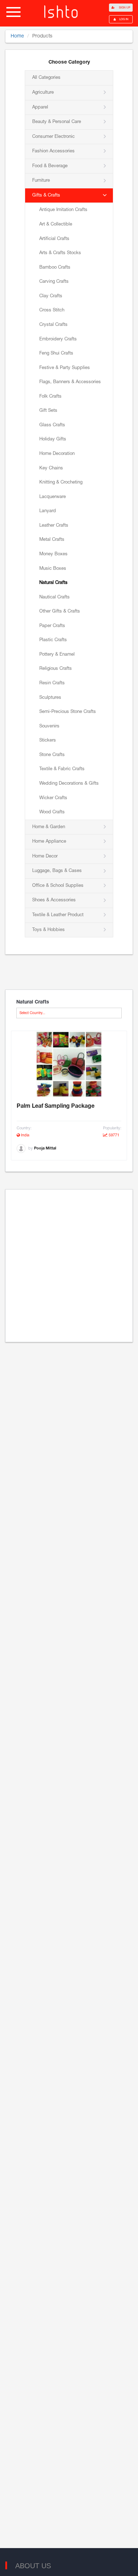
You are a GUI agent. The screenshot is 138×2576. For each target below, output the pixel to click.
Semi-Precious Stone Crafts (68, 712)
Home (17, 36)
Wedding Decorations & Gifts (69, 784)
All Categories (46, 78)
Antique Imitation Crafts (63, 210)
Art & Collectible (56, 224)
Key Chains (51, 468)
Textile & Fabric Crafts (62, 769)
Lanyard (48, 511)
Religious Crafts (56, 669)
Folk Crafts (50, 397)
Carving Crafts (54, 282)
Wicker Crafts (53, 798)
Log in (124, 19)
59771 (113, 1135)
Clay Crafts (51, 296)
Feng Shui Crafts (56, 353)
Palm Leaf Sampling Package (56, 1106)
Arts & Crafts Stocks (60, 253)
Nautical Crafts (54, 597)
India (25, 1135)
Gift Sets (48, 411)
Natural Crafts (53, 583)
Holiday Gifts (53, 439)
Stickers (48, 740)
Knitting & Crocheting (61, 482)
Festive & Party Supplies (65, 368)
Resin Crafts (52, 683)
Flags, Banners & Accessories (70, 382)
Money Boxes (53, 554)
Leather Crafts (54, 526)
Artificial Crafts (54, 239)
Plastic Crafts (53, 640)
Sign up (124, 8)
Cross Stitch (52, 310)
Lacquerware (53, 497)
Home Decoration (57, 454)
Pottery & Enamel (57, 655)
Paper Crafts (52, 626)
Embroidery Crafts (58, 339)
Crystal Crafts (53, 325)
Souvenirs (49, 726)
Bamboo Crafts (55, 268)
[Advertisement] (69, 1266)
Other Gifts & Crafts (60, 611)
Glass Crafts (52, 425)
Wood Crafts (52, 812)
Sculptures (50, 698)
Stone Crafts (52, 755)
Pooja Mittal (45, 1148)
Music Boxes (53, 569)
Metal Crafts (52, 540)
